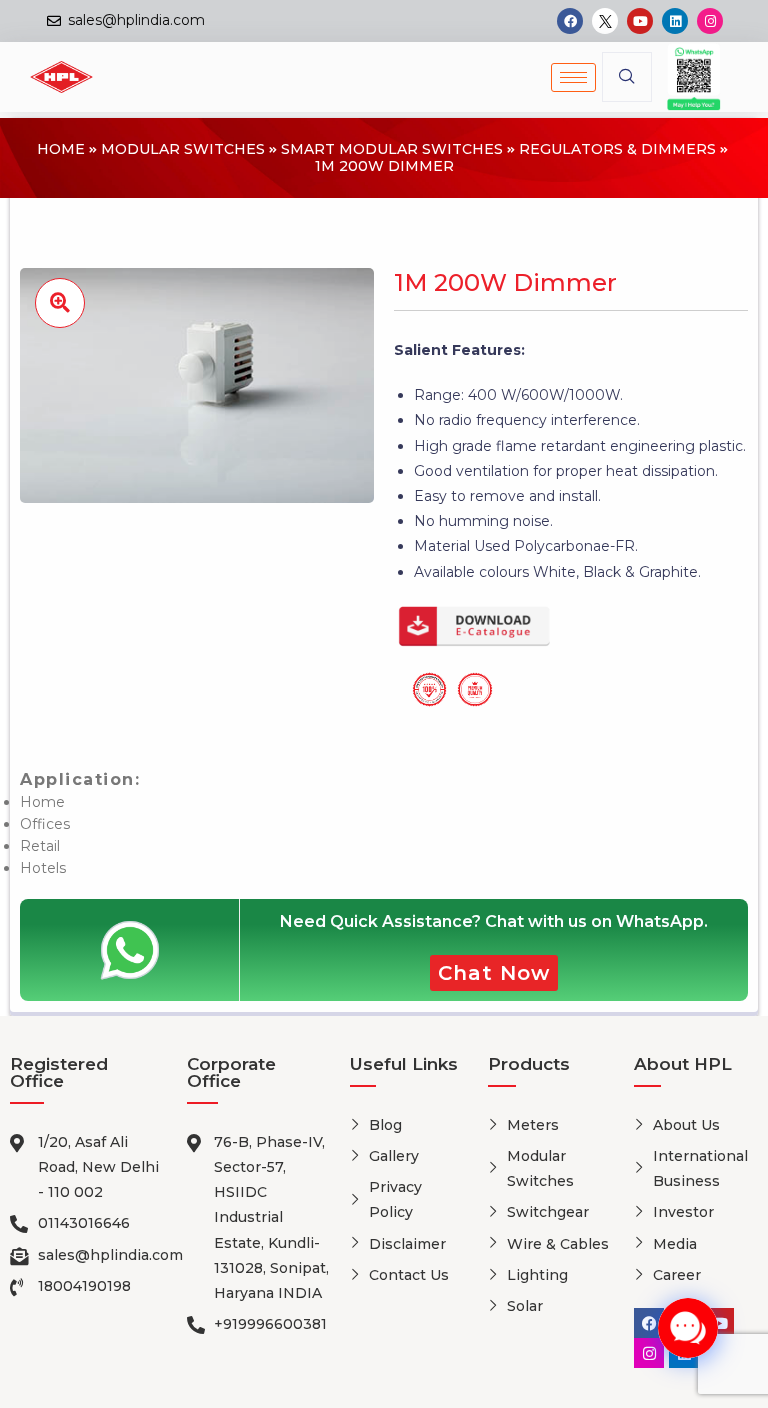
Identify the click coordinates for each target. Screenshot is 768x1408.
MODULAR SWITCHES (183, 149)
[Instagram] (710, 21)
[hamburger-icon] (573, 77)
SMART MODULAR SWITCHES (392, 149)
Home (61, 149)
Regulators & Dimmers (617, 149)
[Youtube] (640, 21)
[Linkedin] (675, 21)
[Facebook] (570, 21)
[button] (627, 77)
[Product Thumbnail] (60, 303)
